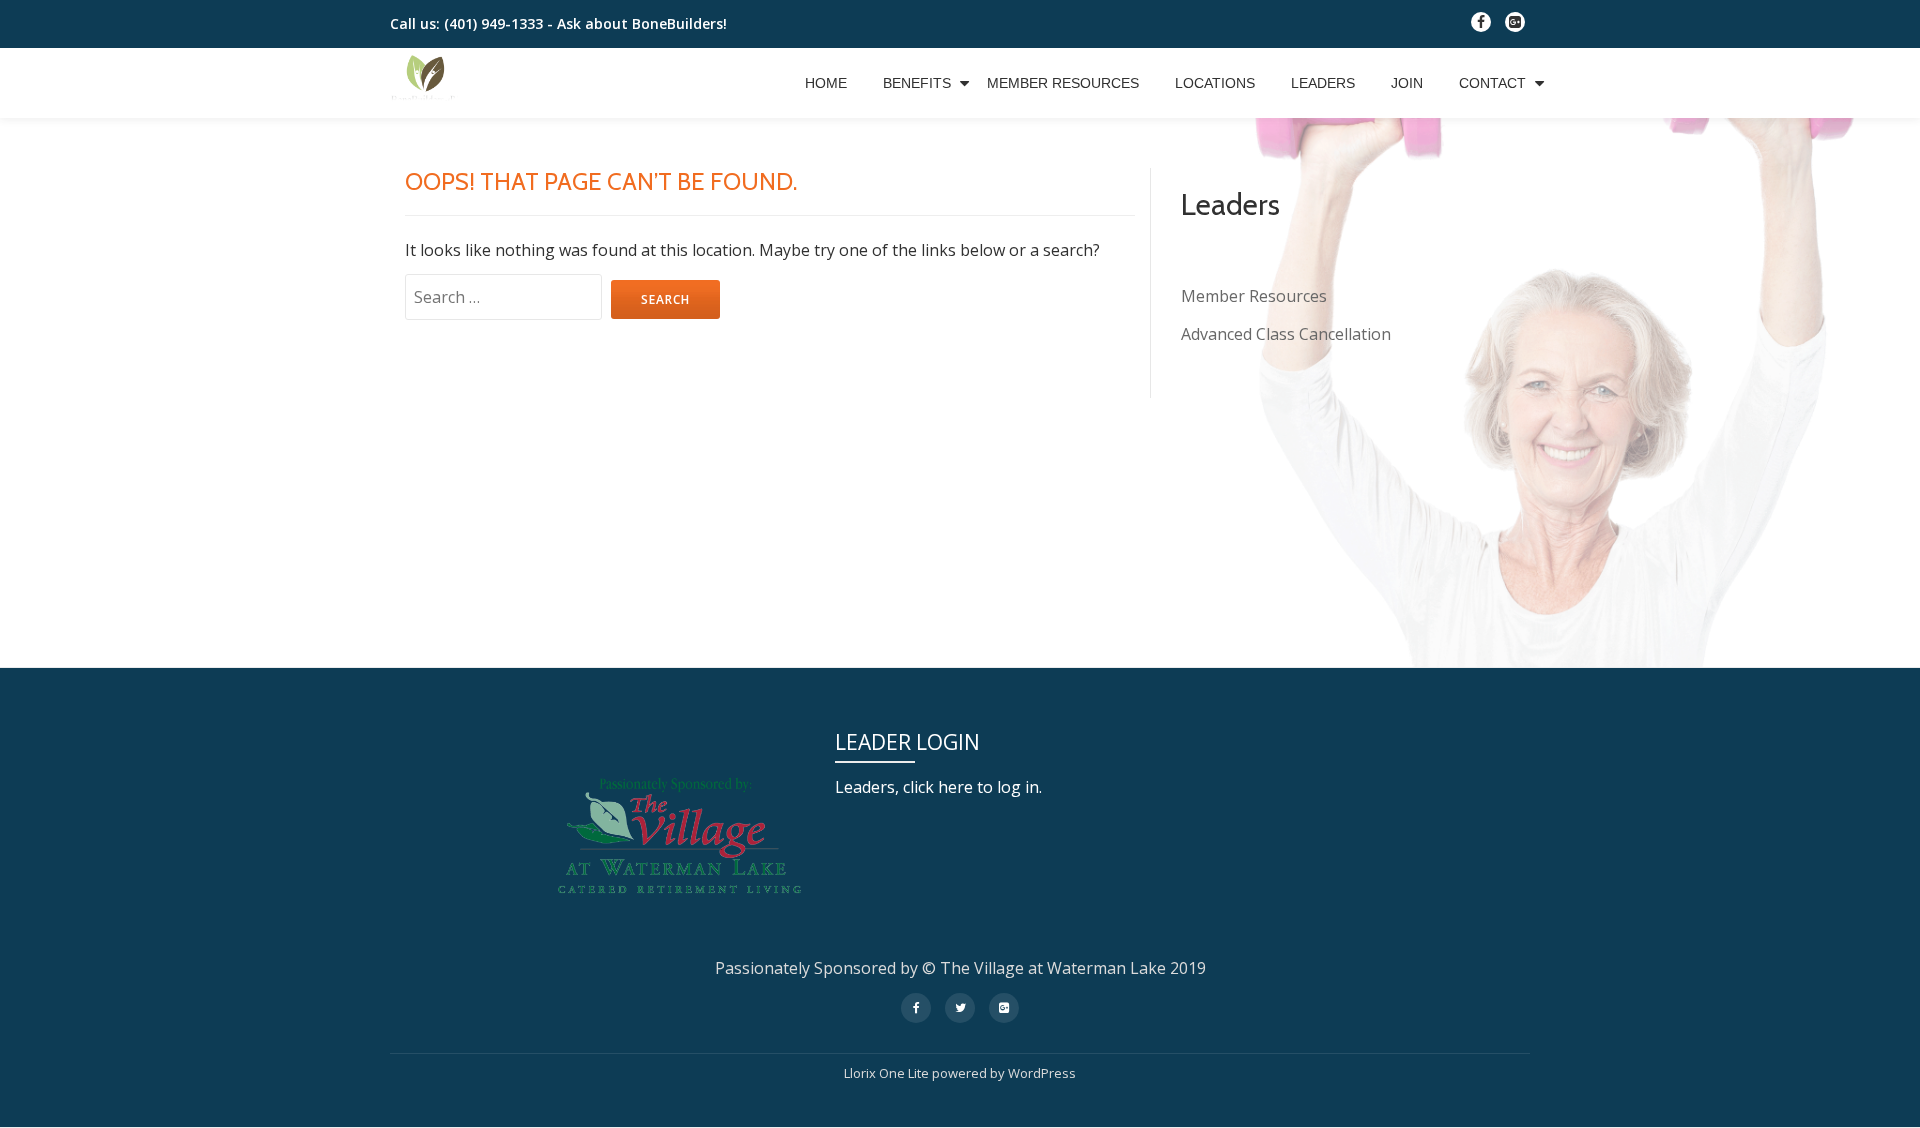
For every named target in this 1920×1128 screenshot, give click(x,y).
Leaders (1323, 83)
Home (826, 83)
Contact (1492, 83)
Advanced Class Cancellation (1286, 334)
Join (1407, 83)
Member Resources (1063, 83)
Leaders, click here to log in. (938, 787)
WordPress (1042, 1073)
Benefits (917, 83)
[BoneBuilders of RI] (429, 83)
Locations (1215, 83)
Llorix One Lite (888, 1073)
